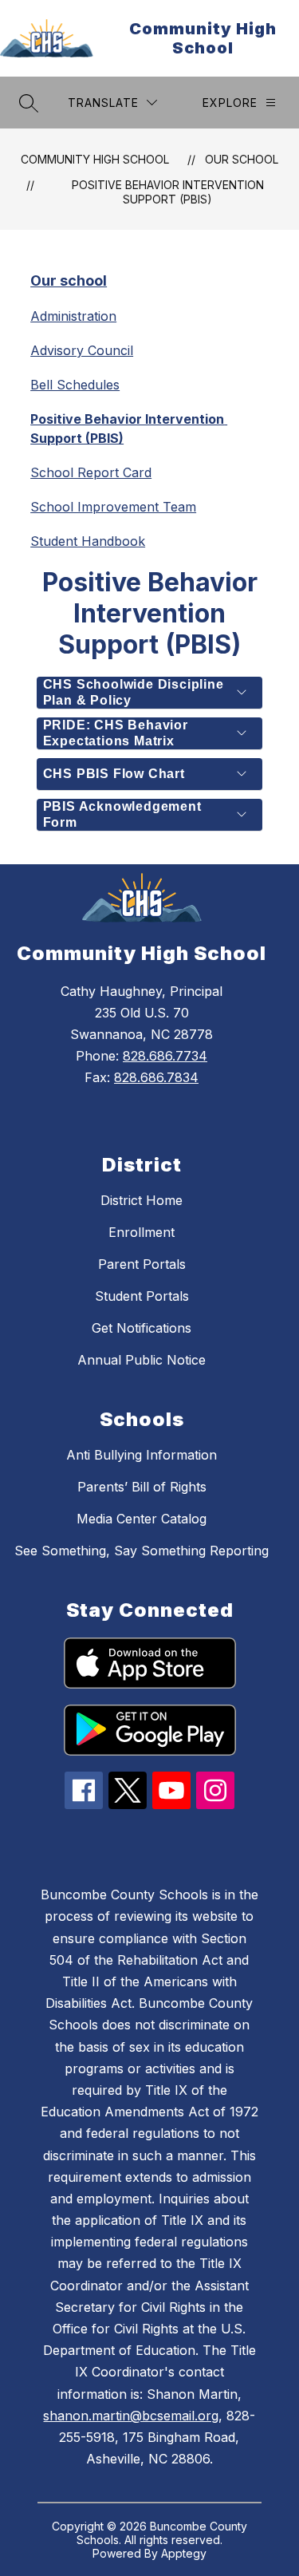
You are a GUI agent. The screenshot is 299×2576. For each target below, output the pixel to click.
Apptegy (184, 2553)
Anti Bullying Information (142, 1455)
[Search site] (29, 103)
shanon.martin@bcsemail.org (131, 2416)
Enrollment (142, 1232)
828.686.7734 (165, 1056)
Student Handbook (88, 541)
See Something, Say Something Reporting (142, 1551)
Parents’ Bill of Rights (142, 1487)
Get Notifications (142, 1328)
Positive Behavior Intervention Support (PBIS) (168, 192)
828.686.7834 (156, 1077)
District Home (142, 1200)
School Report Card (91, 472)
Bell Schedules (75, 385)
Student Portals (142, 1296)
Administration (73, 316)
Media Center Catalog (142, 1519)
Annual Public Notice (142, 1360)
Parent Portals (142, 1264)
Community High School (95, 159)
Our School (242, 159)
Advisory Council (82, 350)
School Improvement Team (113, 507)
